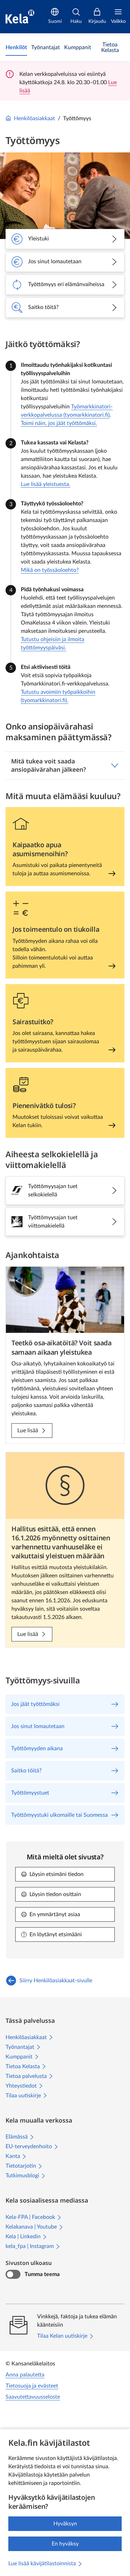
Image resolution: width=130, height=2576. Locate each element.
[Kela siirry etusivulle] (20, 17)
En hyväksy (65, 2544)
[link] (16, 47)
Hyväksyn (65, 2524)
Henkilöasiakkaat (34, 118)
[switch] (13, 2274)
